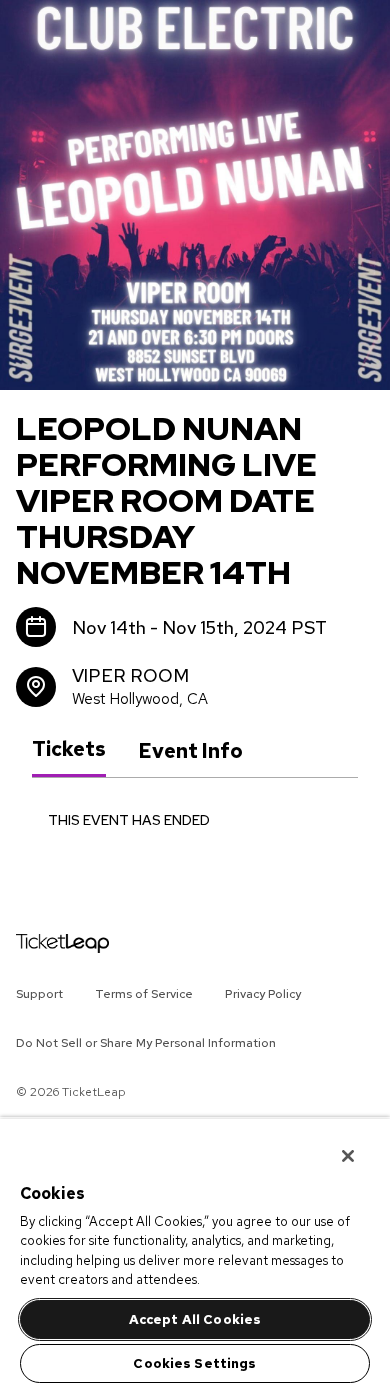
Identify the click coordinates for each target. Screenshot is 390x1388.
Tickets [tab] (69, 750)
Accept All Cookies (195, 1319)
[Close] (334, 1143)
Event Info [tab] (190, 751)
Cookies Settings (194, 1363)
